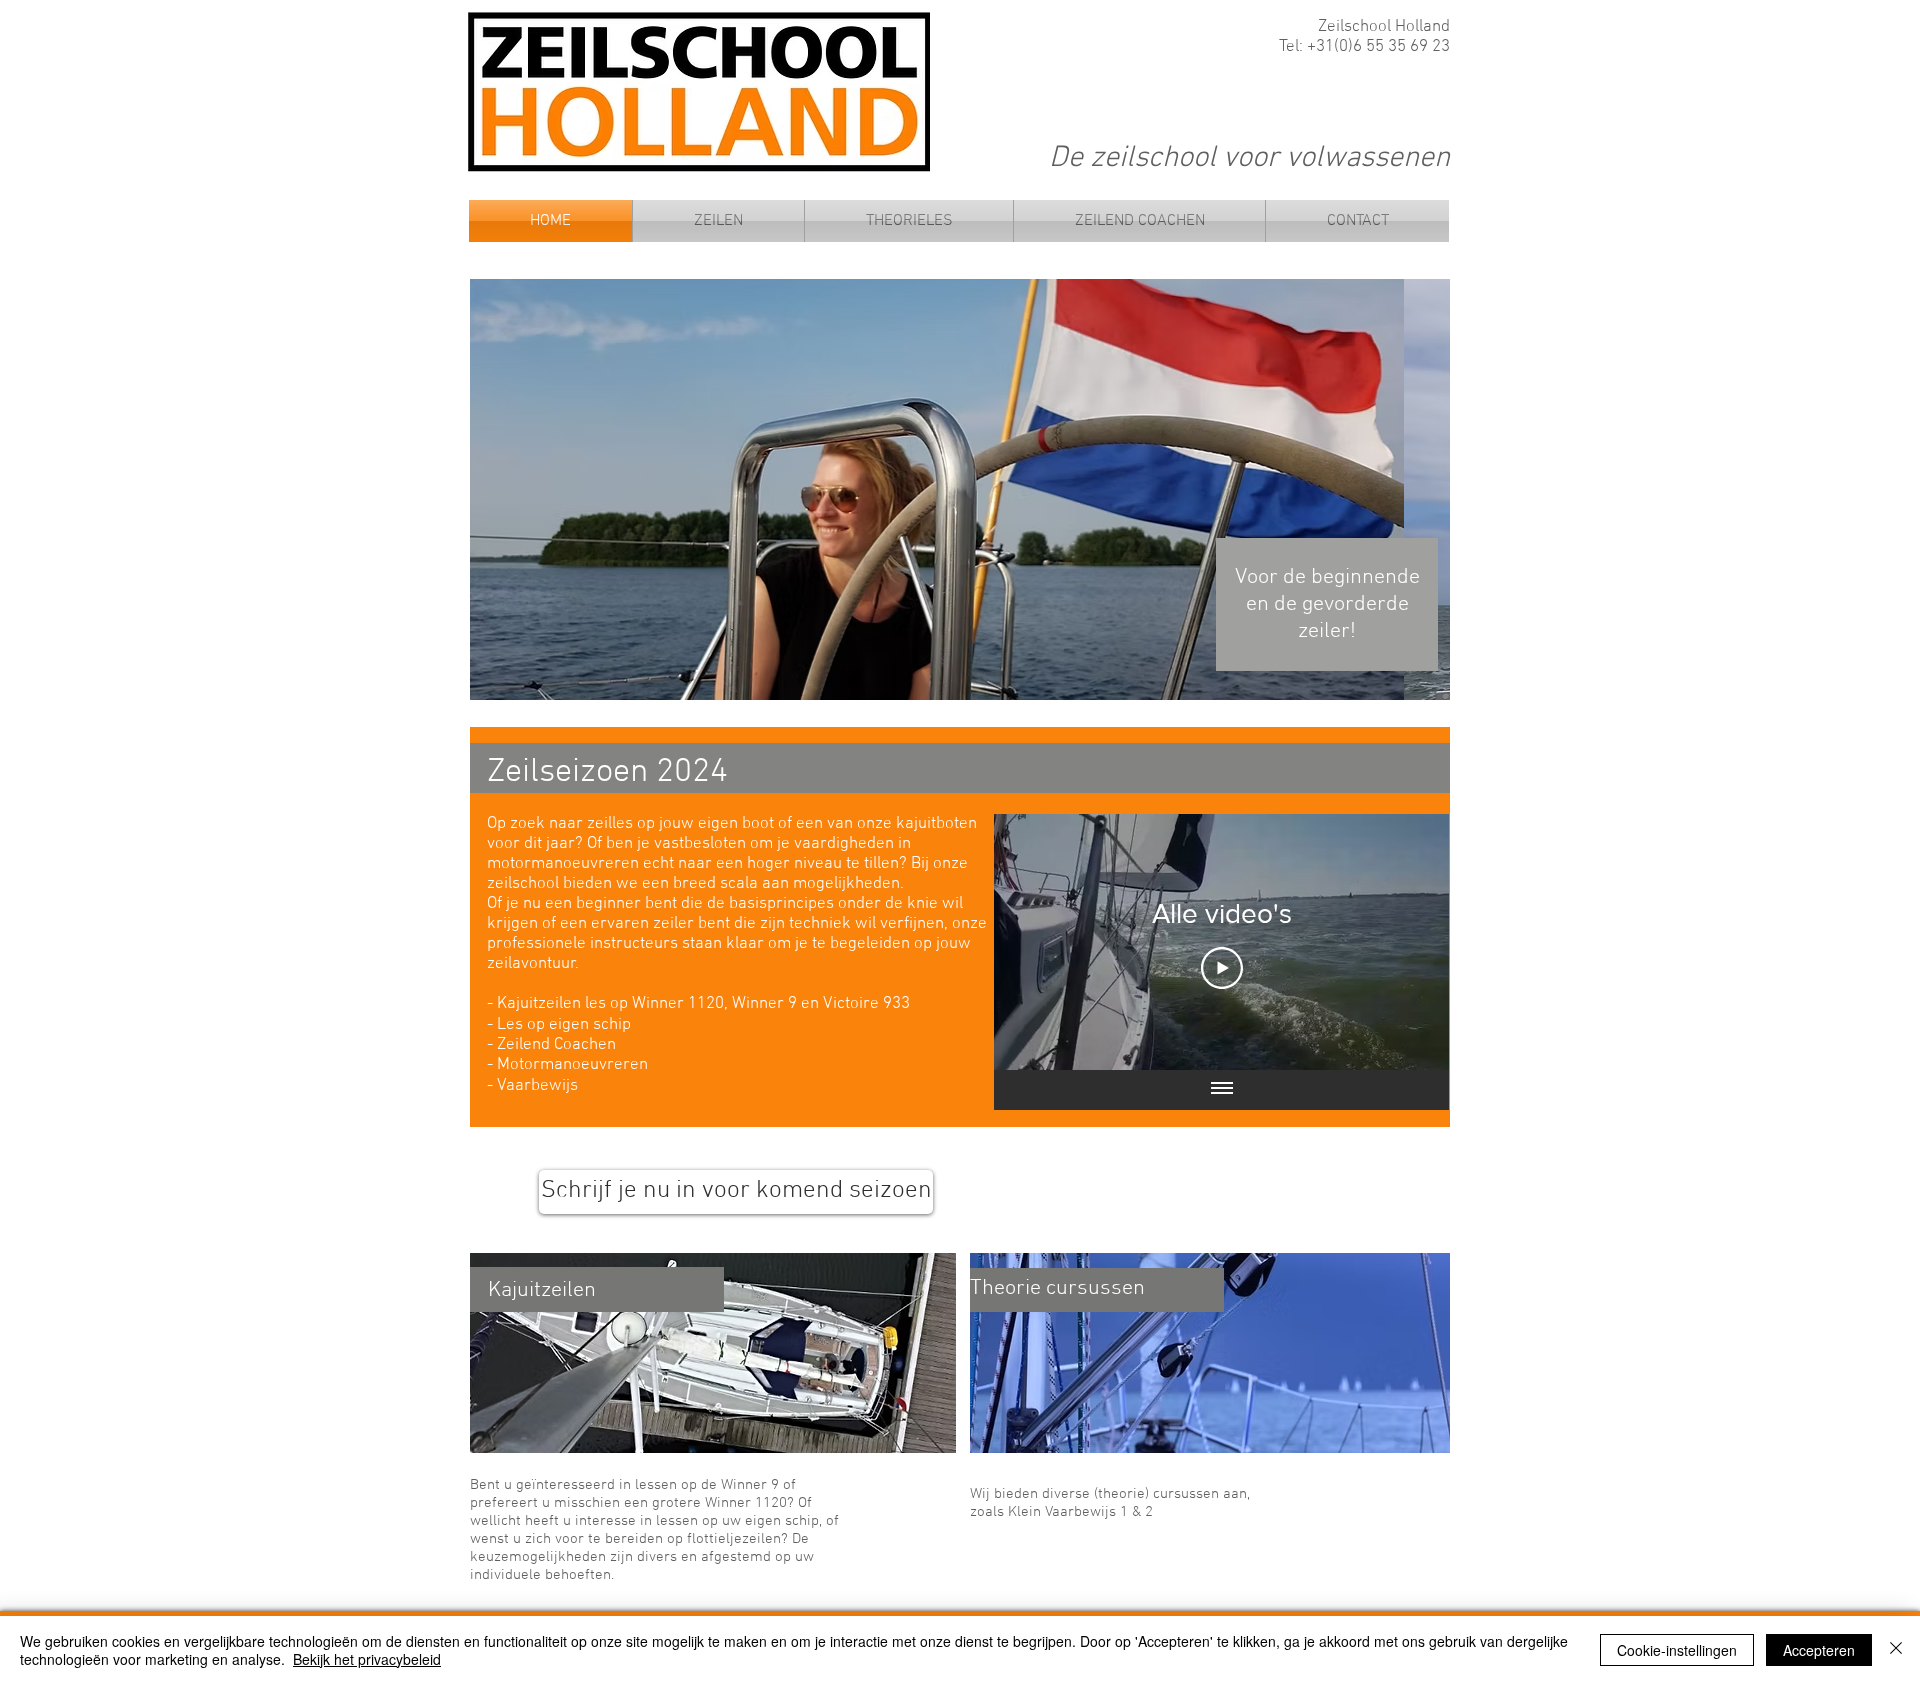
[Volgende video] (1407, 942)
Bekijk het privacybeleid (367, 1659)
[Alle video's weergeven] (1222, 1090)
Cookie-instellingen (1677, 1650)
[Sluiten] (1896, 1650)
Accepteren (1819, 1650)
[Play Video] (1222, 968)
